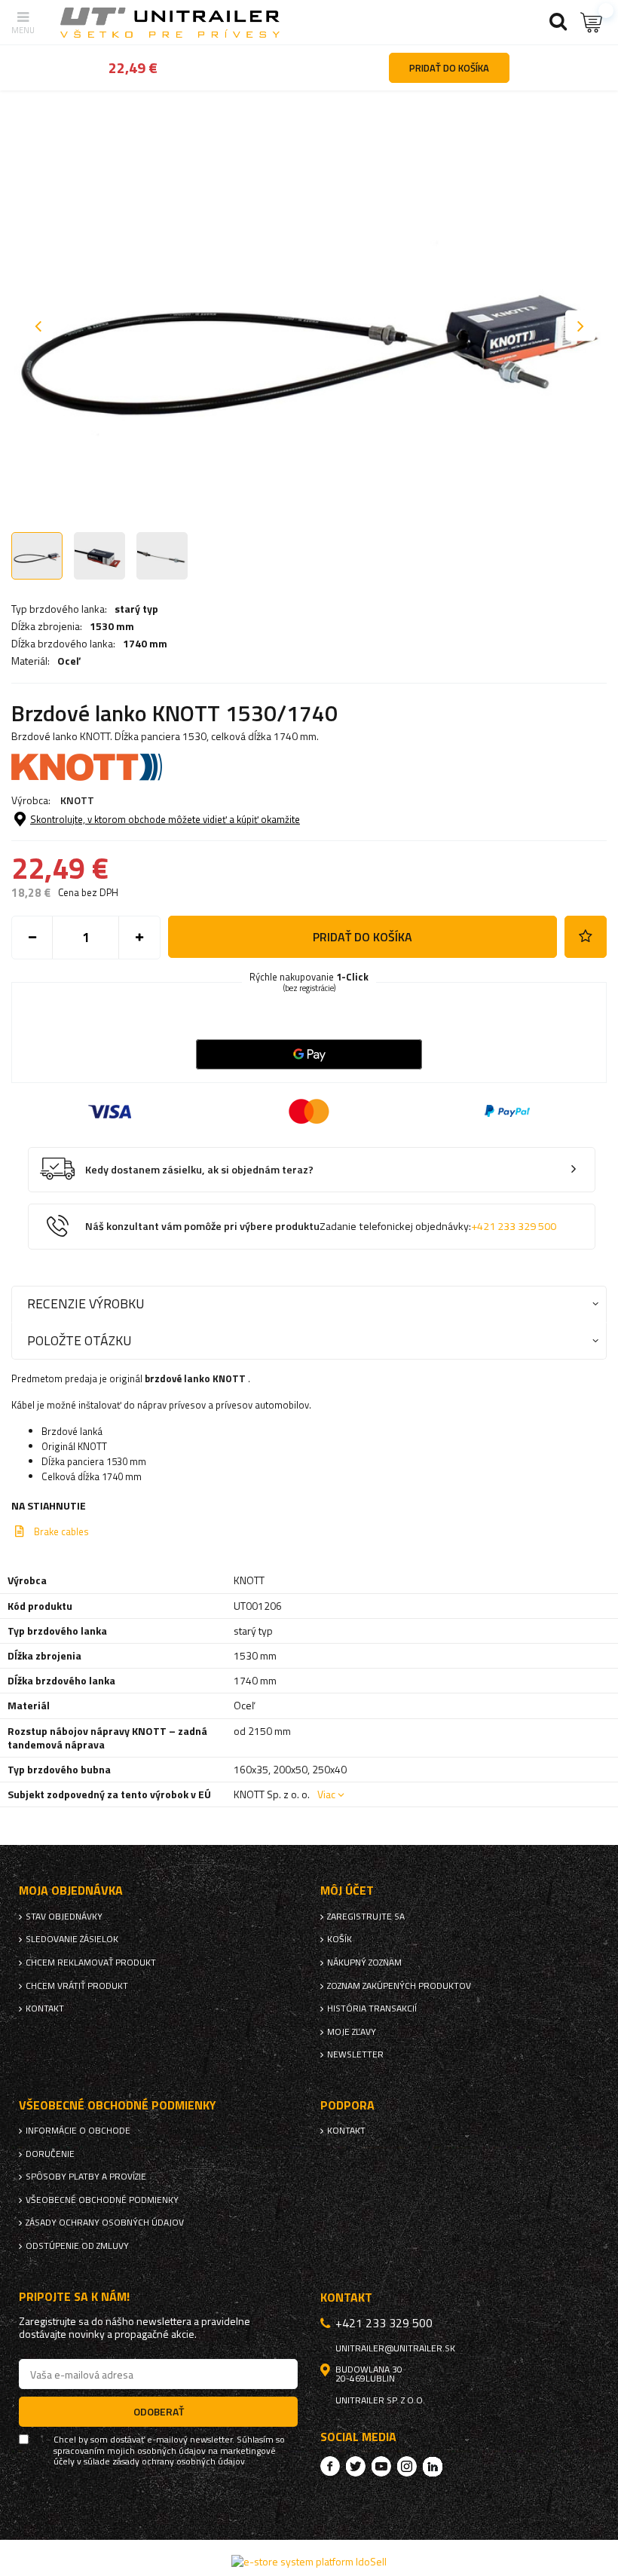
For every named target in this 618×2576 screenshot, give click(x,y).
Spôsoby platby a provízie (86, 2177)
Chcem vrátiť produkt (77, 1986)
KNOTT (77, 800)
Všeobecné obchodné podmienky (102, 2200)
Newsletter (355, 2054)
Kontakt (45, 2008)
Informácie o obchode (78, 2131)
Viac (326, 1794)
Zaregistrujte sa (366, 1917)
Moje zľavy (352, 2032)
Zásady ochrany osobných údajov (105, 2223)
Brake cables (61, 1531)
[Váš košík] (592, 22)
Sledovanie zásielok (72, 1939)
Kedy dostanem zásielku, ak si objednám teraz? (199, 1170)
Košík (340, 1939)
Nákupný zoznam (364, 1963)
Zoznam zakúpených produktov (399, 1986)
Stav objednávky (64, 1917)
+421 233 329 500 (514, 1226)
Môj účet (347, 1891)
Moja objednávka (71, 1891)
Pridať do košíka (363, 937)
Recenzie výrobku (86, 1303)
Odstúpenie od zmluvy (77, 2246)
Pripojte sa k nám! (74, 2297)
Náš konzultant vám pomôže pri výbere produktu (321, 1227)
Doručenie (50, 2154)
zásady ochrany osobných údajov (179, 2461)
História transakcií (372, 2008)
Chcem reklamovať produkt (91, 1963)
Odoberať (159, 2411)
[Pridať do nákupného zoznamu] (586, 937)
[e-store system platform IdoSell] (309, 2561)
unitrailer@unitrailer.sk (395, 2348)
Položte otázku (79, 1340)
